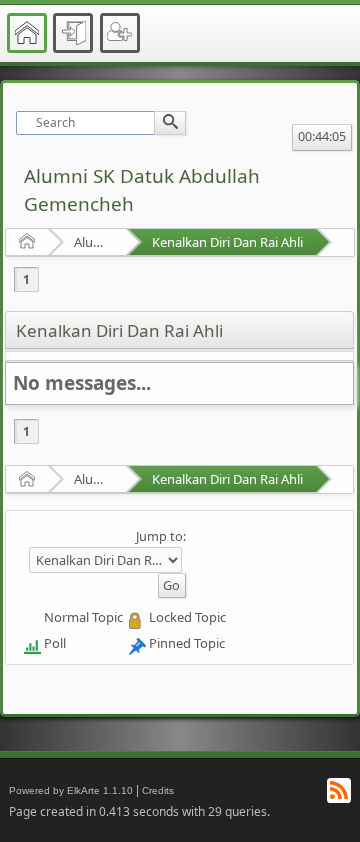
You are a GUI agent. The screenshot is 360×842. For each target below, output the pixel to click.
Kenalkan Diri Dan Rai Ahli (227, 242)
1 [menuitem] (26, 279)
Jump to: (161, 536)
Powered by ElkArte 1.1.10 (71, 790)
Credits (158, 790)
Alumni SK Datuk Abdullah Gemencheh (93, 242)
